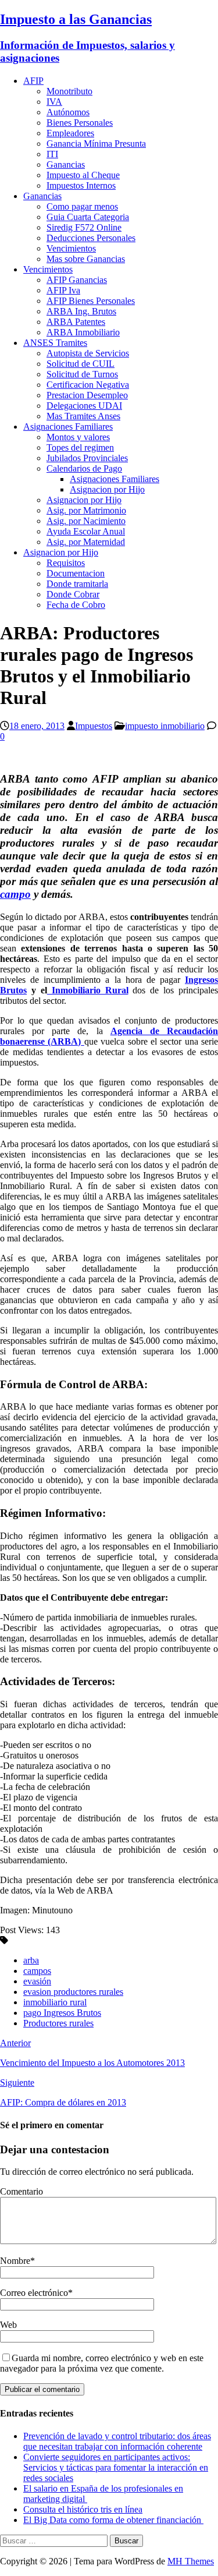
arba (31, 1960)
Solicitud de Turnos (82, 374)
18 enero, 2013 (37, 726)
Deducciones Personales (91, 238)
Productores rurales (58, 2023)
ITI (52, 154)
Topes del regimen (80, 447)
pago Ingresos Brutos (62, 2013)
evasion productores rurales (73, 1992)
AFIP (33, 81)
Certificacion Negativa (88, 385)
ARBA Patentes (76, 322)
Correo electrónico (34, 2293)
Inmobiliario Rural (88, 990)
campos (37, 1971)
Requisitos (66, 563)
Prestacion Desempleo (87, 395)
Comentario (22, 2191)
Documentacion (76, 573)
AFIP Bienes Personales (91, 301)
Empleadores (70, 133)
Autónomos (68, 112)
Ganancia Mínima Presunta (96, 144)
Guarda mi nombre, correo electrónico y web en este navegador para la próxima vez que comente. (102, 2363)
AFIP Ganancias (77, 280)
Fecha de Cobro (76, 605)
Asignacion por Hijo (107, 489)
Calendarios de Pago (84, 468)
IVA (54, 102)
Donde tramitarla (77, 584)
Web (8, 2325)
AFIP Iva (63, 290)
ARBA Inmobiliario (83, 332)
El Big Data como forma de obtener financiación (113, 2520)
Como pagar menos (82, 206)
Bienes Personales (80, 123)
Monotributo (69, 91)
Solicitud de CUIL (81, 364)
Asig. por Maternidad (86, 542)
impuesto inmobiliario (165, 726)
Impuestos (94, 726)
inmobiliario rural (55, 2002)
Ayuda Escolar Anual (86, 531)
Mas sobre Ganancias (86, 259)
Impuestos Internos (81, 185)
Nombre (15, 2261)
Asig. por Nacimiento (86, 521)
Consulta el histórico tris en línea (83, 2509)
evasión (37, 1981)
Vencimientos (71, 248)
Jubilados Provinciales (87, 458)
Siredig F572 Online (84, 227)
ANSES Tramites (55, 343)
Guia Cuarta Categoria (88, 217)
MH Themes (191, 2561)
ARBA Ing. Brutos (81, 311)
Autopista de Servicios (88, 353)
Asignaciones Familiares (68, 427)
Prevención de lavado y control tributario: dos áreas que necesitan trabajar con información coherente (117, 2441)
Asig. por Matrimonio (86, 510)
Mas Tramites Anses (83, 416)
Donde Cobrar (73, 594)
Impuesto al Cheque (83, 175)
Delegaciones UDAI (84, 406)
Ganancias (66, 164)
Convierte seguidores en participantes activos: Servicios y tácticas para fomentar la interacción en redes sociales (116, 2467)
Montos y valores (78, 437)
